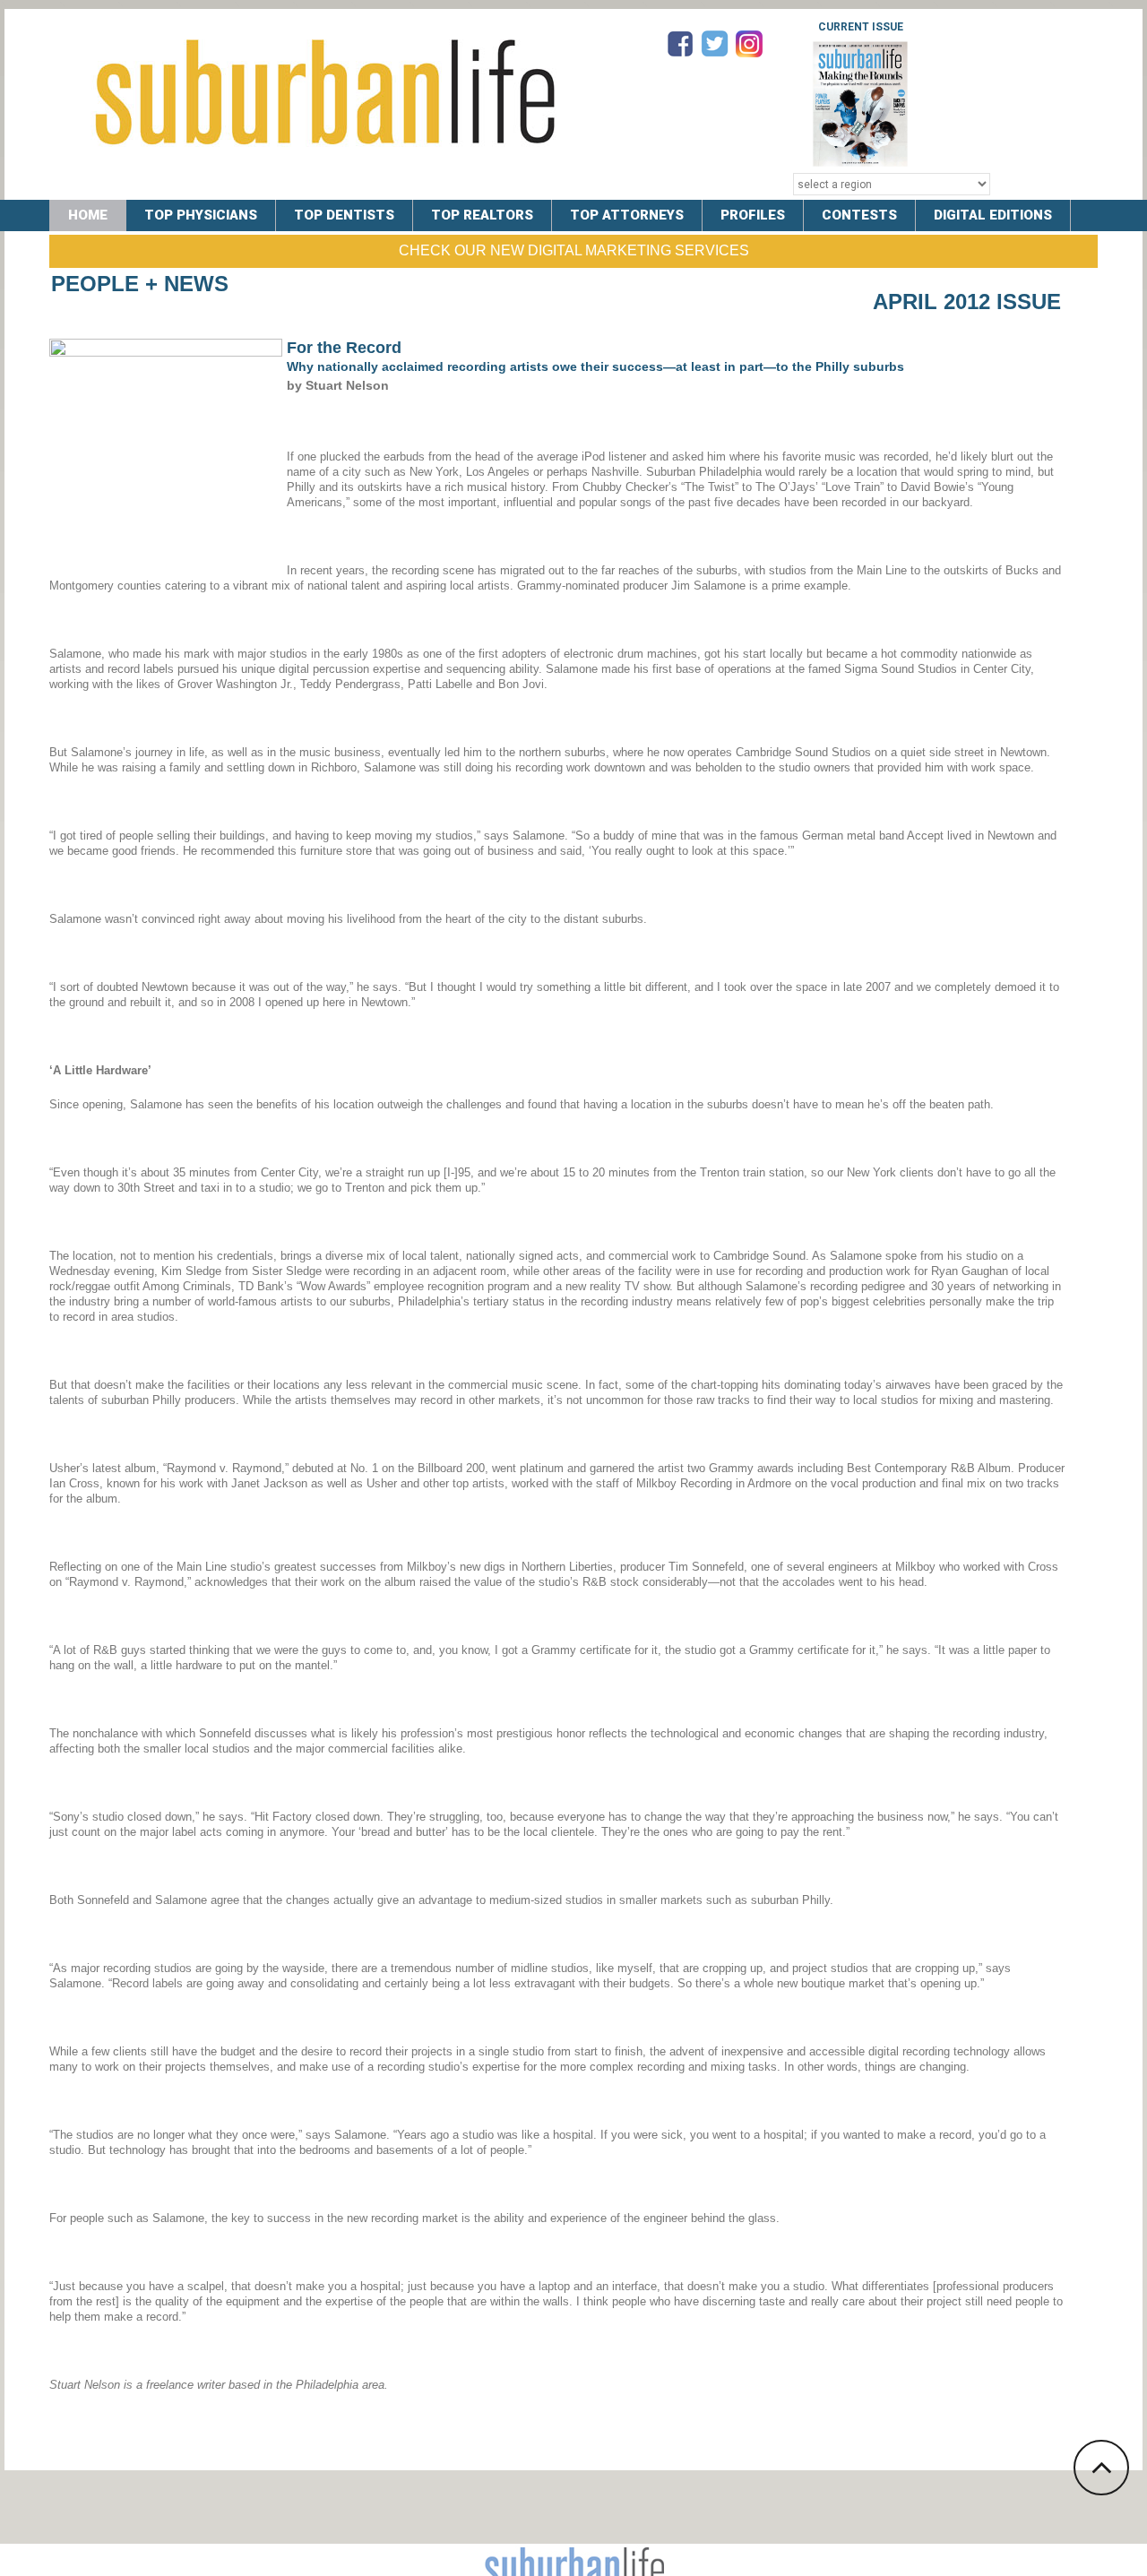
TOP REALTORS (482, 215)
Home (88, 215)
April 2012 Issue (967, 302)
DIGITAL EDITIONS (993, 215)
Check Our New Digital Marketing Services (574, 250)
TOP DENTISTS (344, 215)
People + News (140, 284)
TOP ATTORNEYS (627, 215)
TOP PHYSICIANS (201, 215)
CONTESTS (859, 215)
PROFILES (753, 215)
